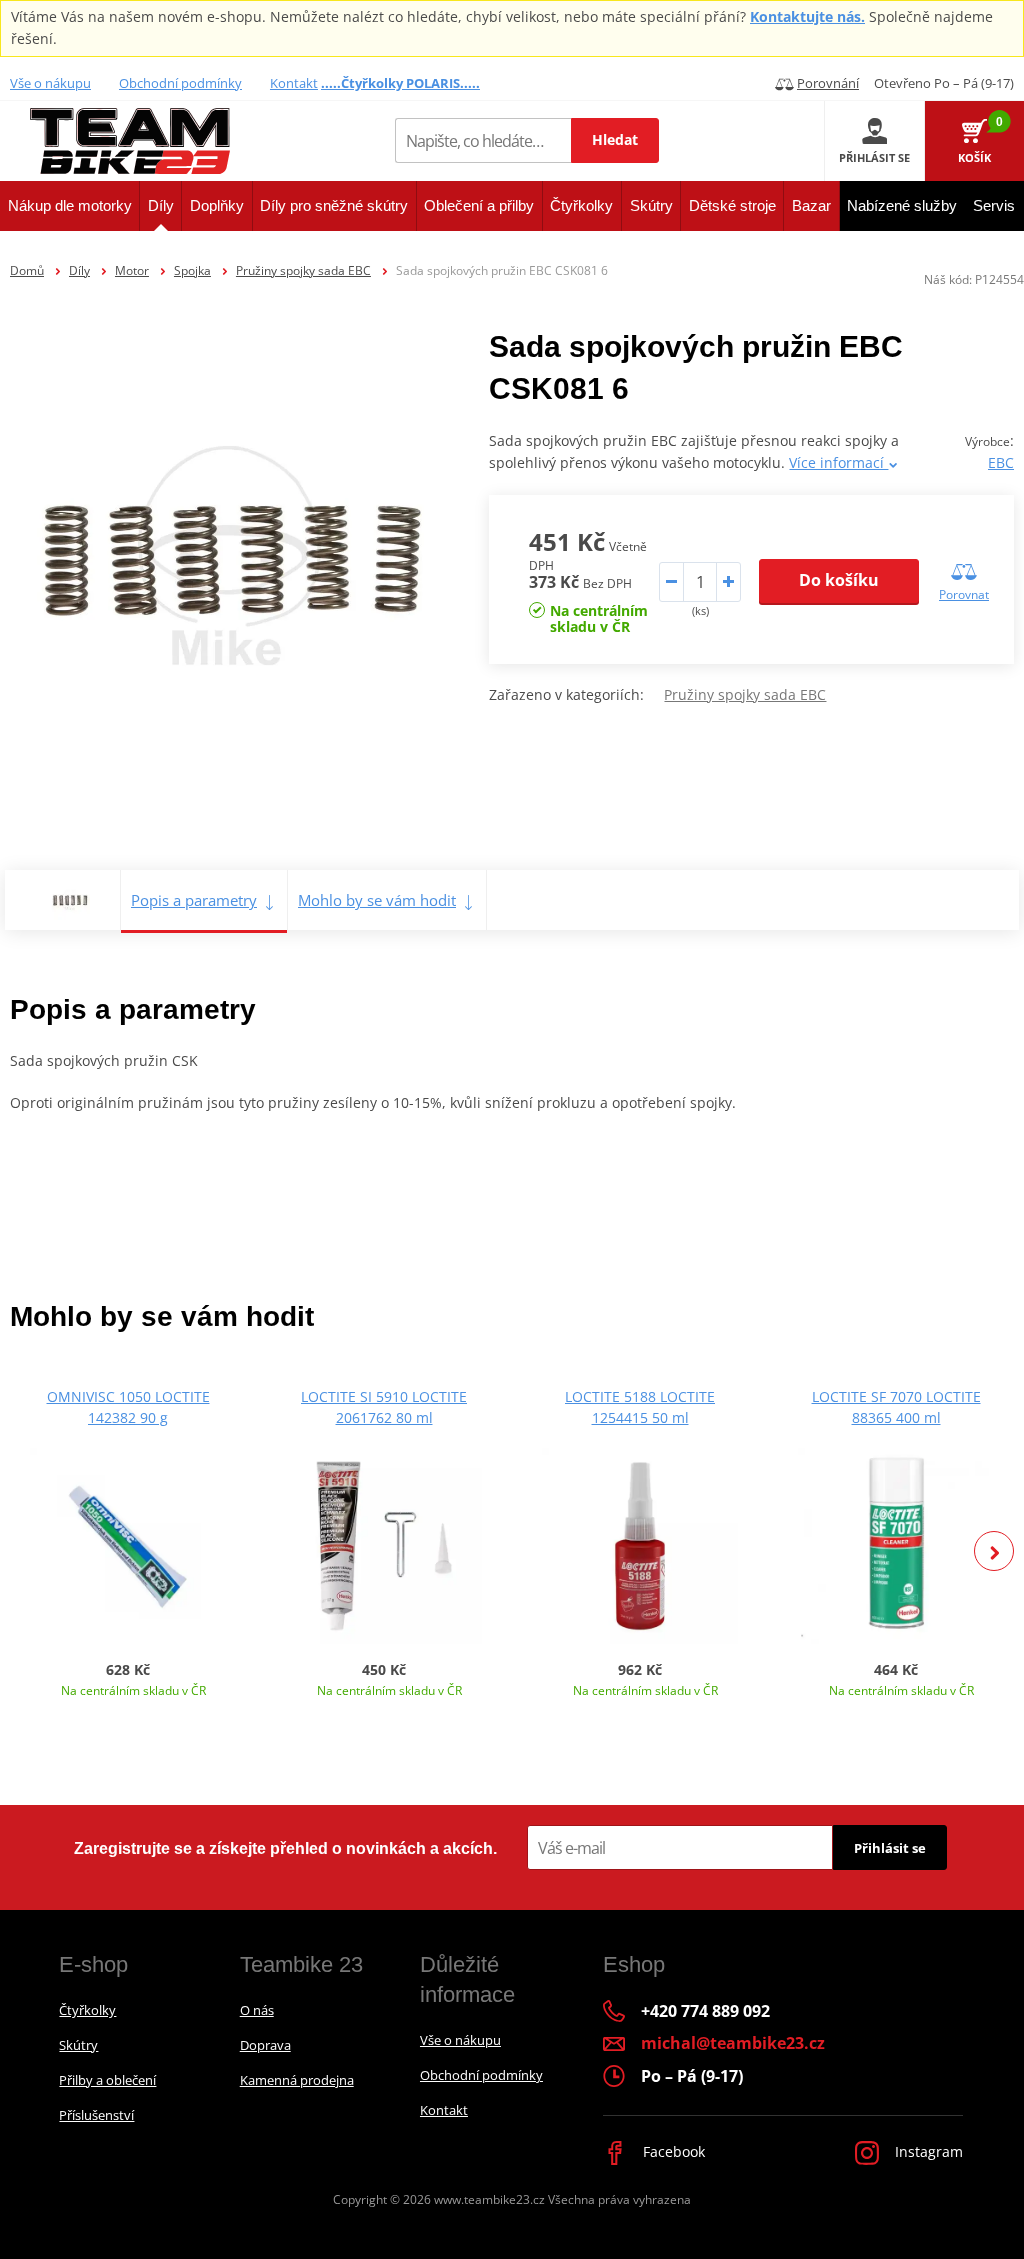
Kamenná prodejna (297, 2080)
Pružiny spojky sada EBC (303, 270)
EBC (1001, 462)
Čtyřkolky (87, 2010)
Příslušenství (96, 2115)
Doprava (265, 2045)
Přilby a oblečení (107, 2080)
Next (994, 1551)
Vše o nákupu (50, 83)
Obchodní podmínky (180, 83)
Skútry (78, 2045)
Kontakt (294, 83)
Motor (132, 270)
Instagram (927, 2151)
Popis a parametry (194, 900)
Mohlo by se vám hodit (377, 900)
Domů (27, 270)
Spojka (192, 270)
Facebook (672, 2151)
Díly (79, 270)
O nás (257, 2010)
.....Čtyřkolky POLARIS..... (400, 83)
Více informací (838, 462)
